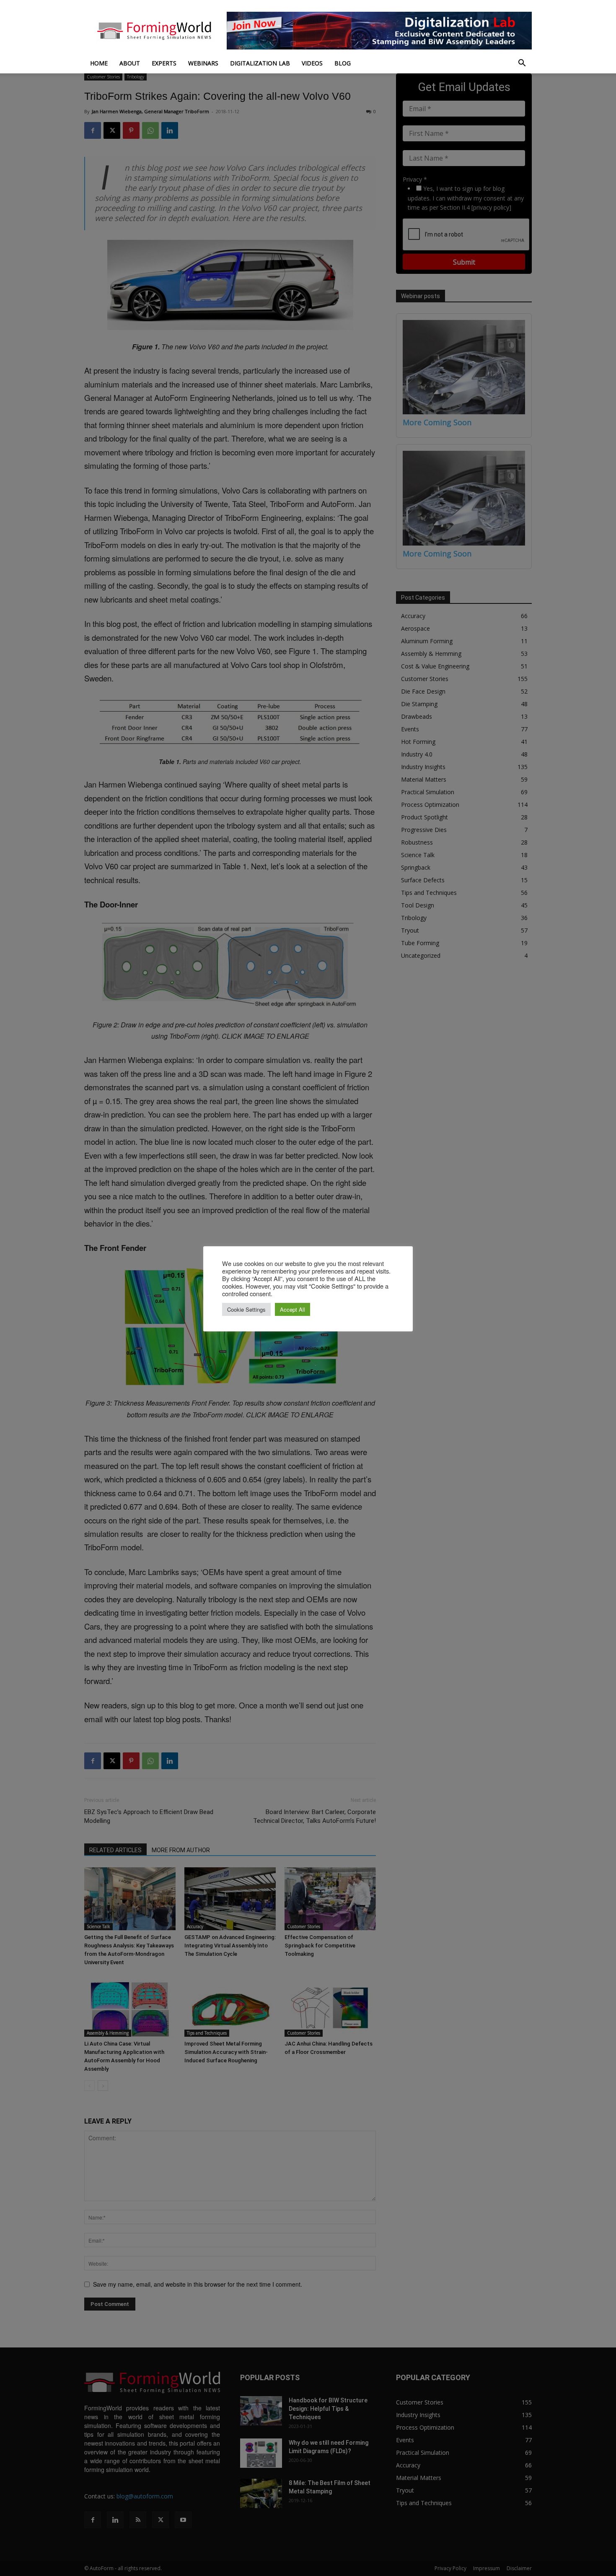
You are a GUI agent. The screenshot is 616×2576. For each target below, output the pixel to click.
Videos (312, 63)
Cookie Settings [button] (246, 1309)
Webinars (203, 63)
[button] (522, 64)
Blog (343, 63)
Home (99, 63)
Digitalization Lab (260, 63)
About (130, 63)
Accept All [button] (292, 1309)
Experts (164, 63)
